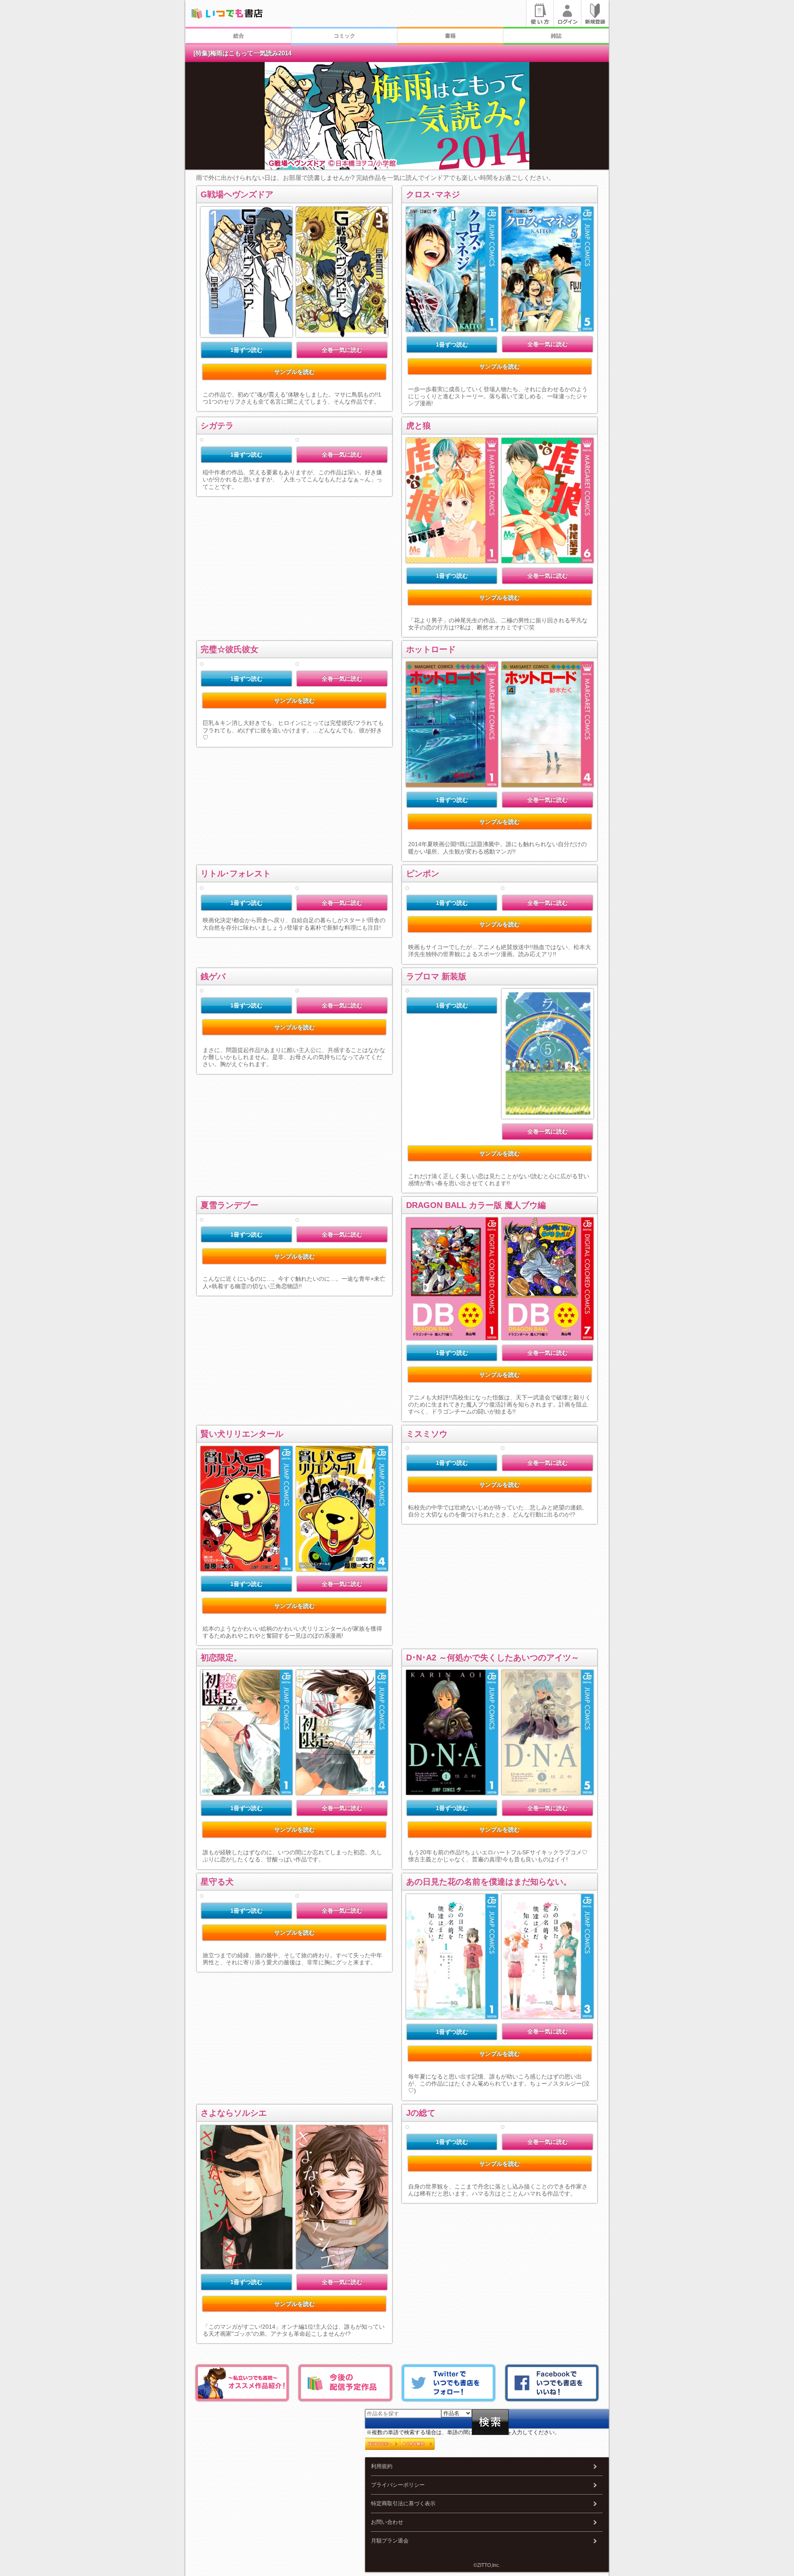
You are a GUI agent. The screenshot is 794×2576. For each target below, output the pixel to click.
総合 (239, 36)
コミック (344, 36)
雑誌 (556, 36)
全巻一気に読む (342, 350)
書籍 (450, 36)
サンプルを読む (294, 372)
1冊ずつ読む (246, 350)
